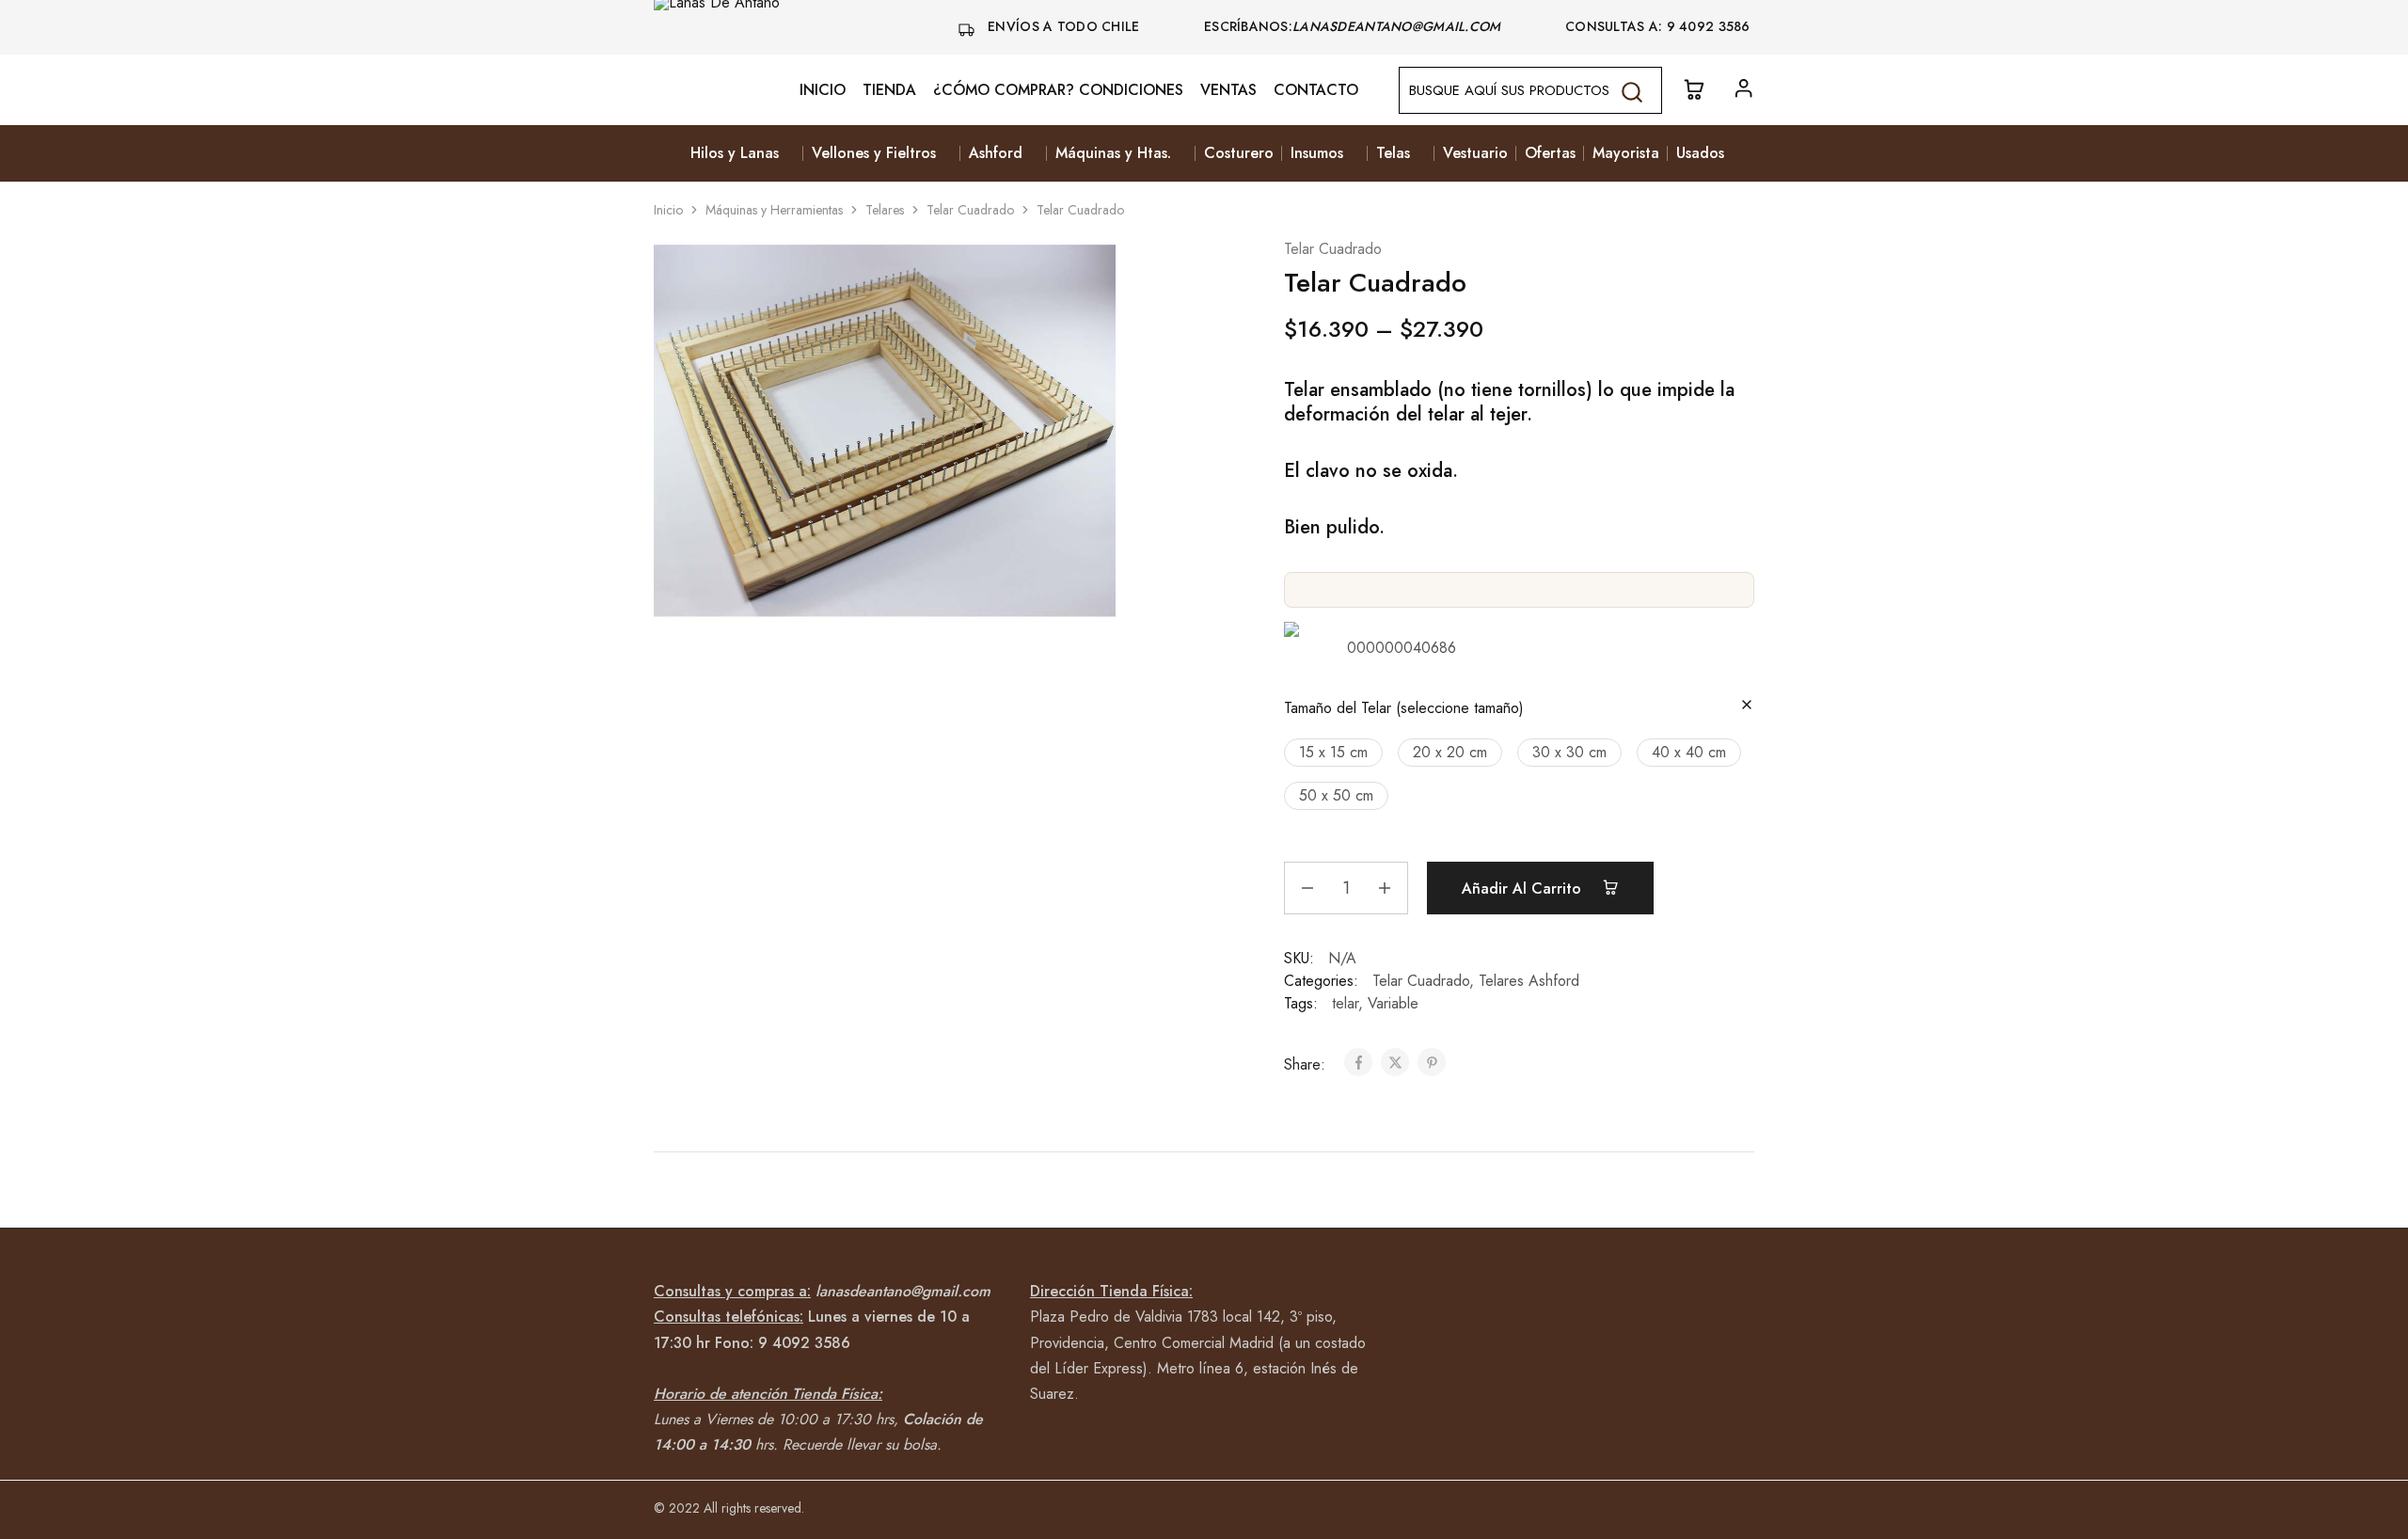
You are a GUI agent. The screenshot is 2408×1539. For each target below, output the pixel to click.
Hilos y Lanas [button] (735, 153)
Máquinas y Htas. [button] (1113, 153)
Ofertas (1550, 153)
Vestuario (1475, 153)
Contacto (1316, 90)
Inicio (823, 90)
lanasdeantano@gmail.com (1399, 26)
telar (1345, 1003)
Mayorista (1626, 153)
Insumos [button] (1317, 153)
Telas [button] (1393, 153)
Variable (1393, 1003)
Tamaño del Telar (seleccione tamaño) (1404, 708)
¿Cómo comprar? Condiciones (1058, 90)
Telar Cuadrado (970, 210)
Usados (1700, 153)
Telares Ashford (1529, 981)
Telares (885, 210)
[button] (1333, 753)
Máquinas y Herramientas (774, 210)
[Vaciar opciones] (1747, 706)
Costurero (1239, 153)
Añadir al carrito (1524, 888)
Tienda (889, 90)
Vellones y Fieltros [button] (874, 153)
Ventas (1228, 90)
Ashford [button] (996, 153)
